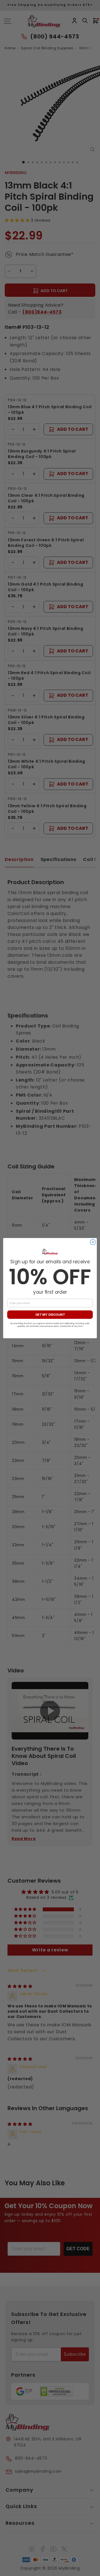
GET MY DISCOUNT (50, 1315)
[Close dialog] (93, 1242)
